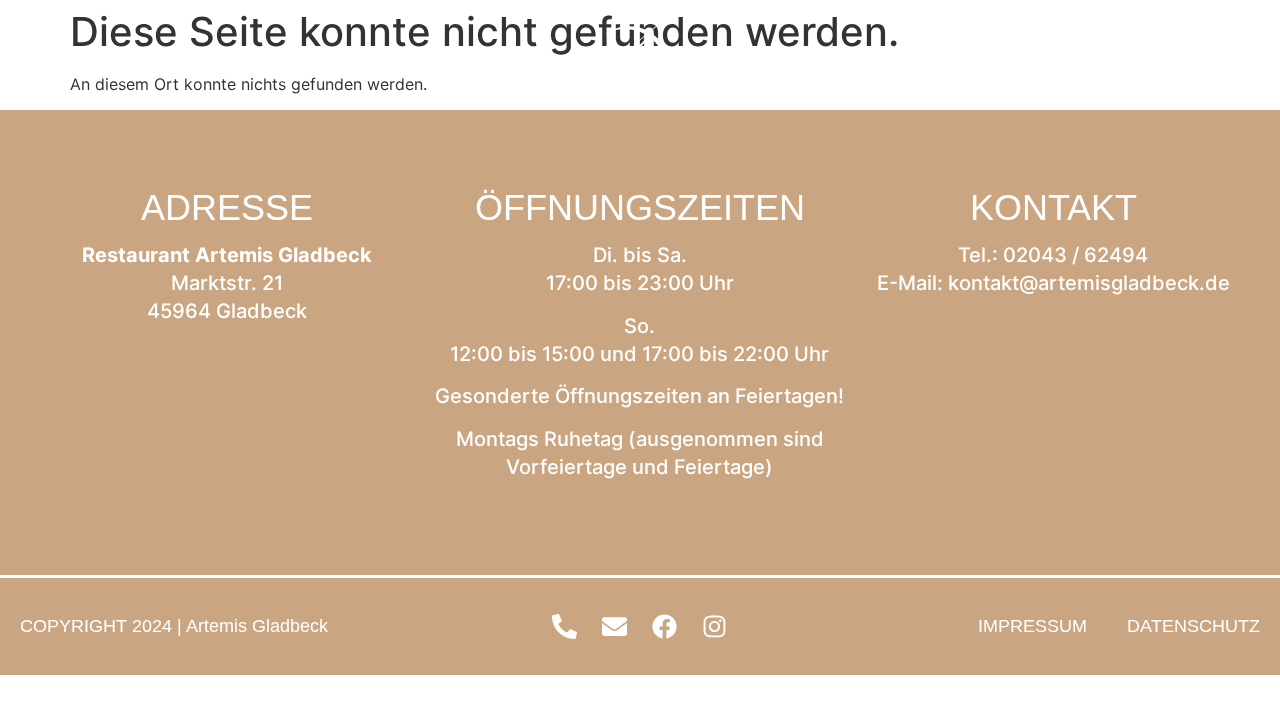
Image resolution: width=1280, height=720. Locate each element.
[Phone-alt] (1085, 60)
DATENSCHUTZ (1193, 626)
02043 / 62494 (1075, 255)
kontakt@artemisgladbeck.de (1089, 283)
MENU (104, 60)
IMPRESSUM (1032, 626)
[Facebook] (1185, 60)
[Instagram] (1235, 60)
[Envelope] (1135, 60)
